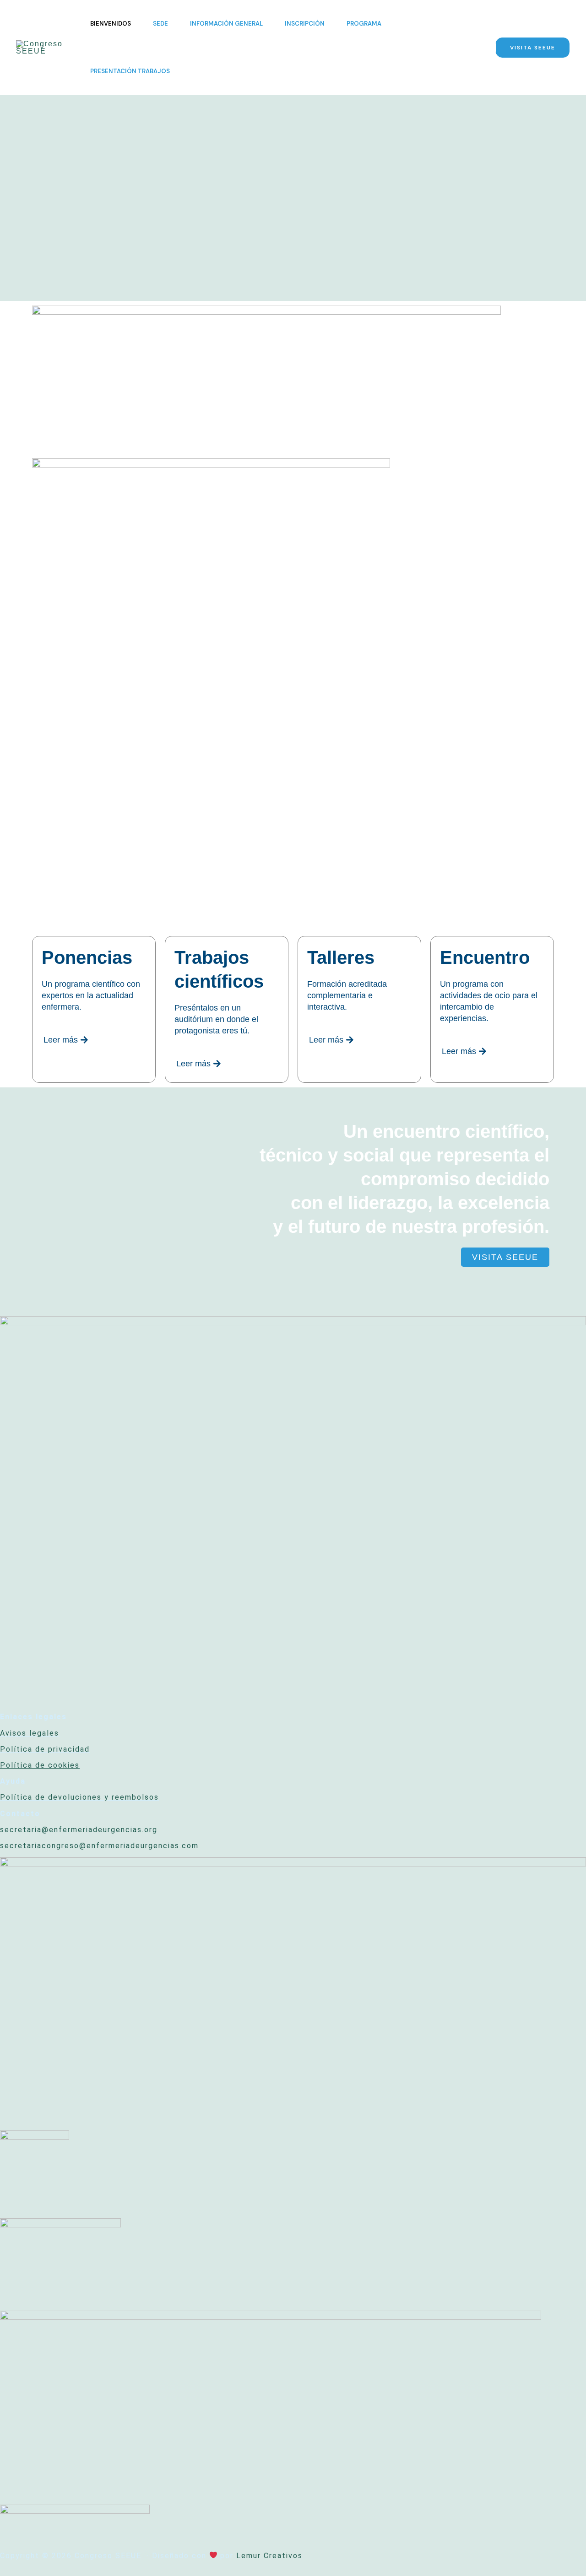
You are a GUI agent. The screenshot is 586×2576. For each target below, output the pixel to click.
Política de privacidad (45, 1749)
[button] (533, 48)
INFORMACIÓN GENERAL (226, 24)
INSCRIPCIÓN (305, 24)
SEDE (160, 24)
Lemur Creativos (269, 2556)
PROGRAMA (364, 24)
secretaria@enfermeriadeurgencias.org (79, 1830)
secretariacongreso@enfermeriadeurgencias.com (99, 1846)
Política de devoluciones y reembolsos (79, 1797)
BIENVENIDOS (111, 24)
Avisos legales (30, 1733)
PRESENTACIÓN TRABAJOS (130, 71)
